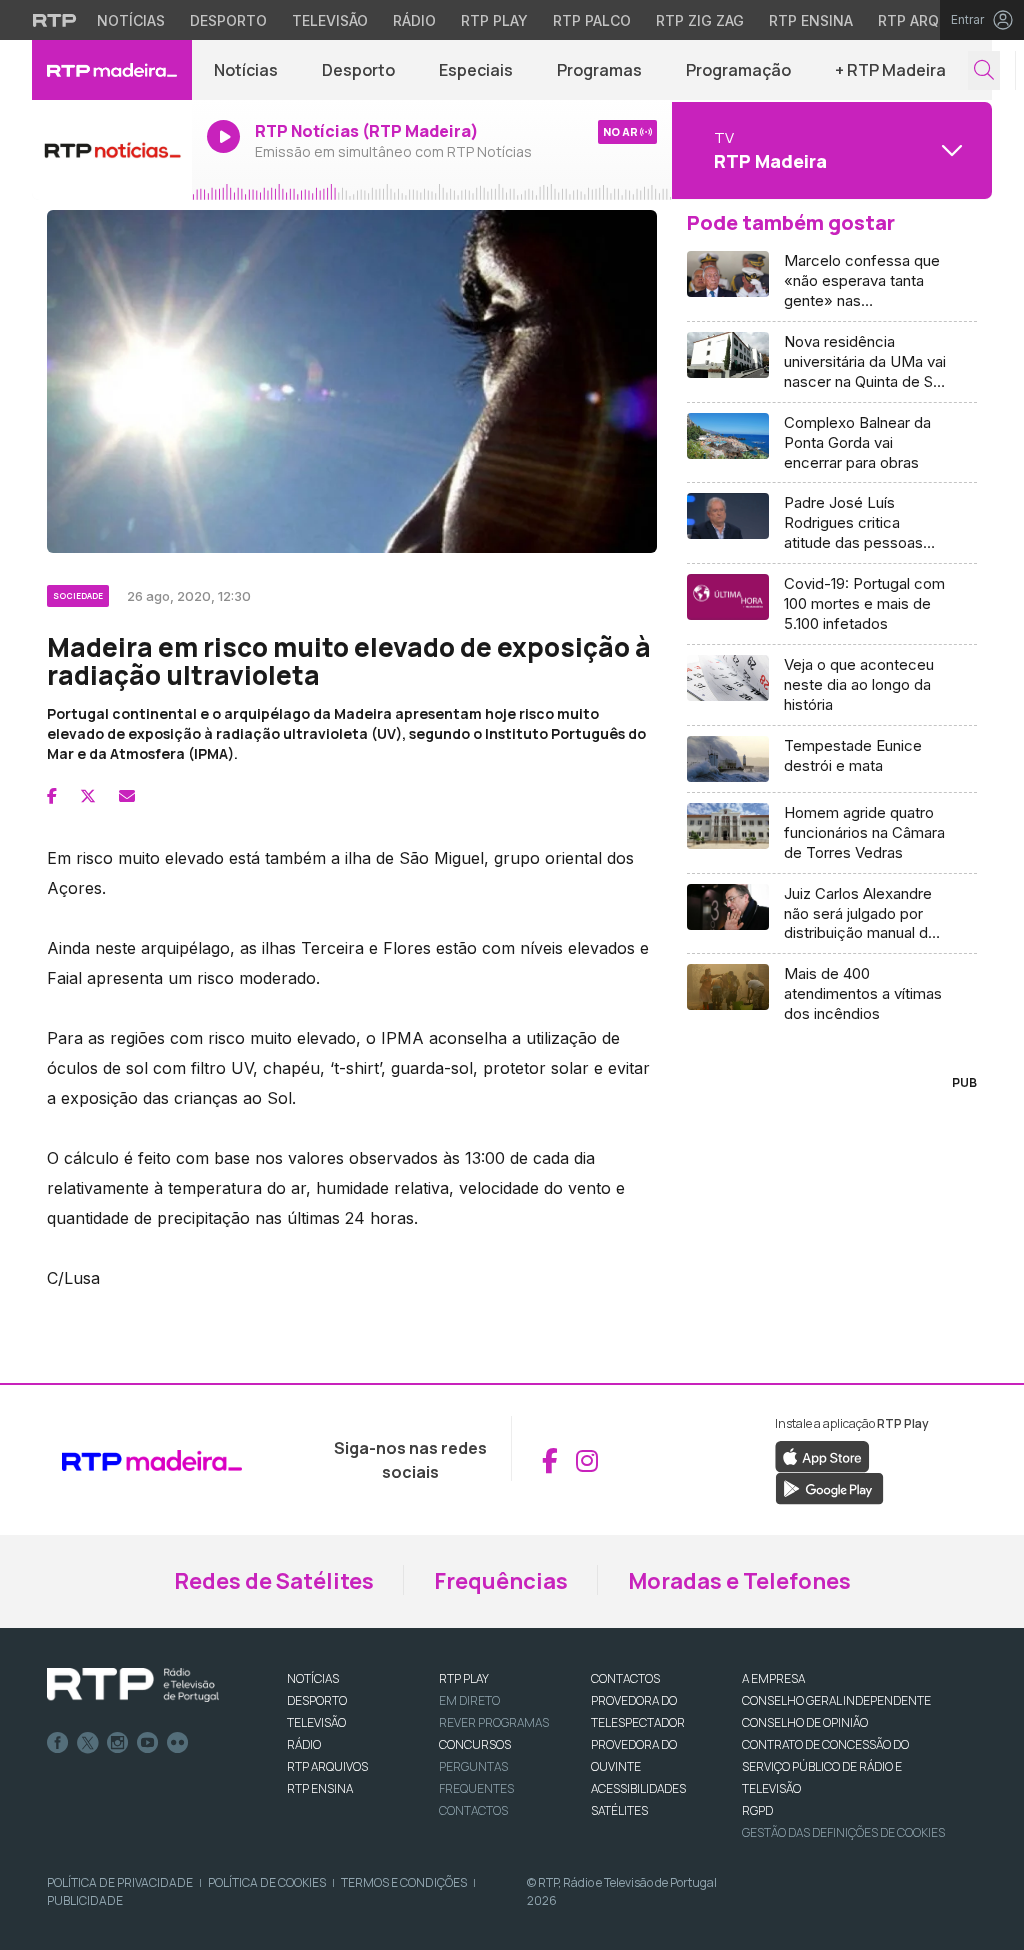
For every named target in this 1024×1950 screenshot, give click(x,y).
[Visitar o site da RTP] (55, 20)
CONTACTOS (625, 1678)
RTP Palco (592, 20)
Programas (599, 70)
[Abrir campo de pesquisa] (984, 70)
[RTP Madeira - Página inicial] (112, 70)
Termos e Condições (404, 1882)
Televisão (330, 20)
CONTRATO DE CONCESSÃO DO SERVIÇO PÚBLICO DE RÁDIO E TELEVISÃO (825, 1766)
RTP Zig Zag (700, 20)
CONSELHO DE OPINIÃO (805, 1722)
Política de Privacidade (120, 1882)
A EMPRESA (773, 1678)
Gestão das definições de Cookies (843, 1832)
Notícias (131, 20)
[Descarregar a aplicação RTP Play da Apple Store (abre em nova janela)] (822, 1456)
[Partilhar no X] (88, 796)
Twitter (88, 1743)
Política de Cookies (267, 1882)
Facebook (58, 1743)
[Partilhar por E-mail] (127, 796)
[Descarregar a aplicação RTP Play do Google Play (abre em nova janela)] (829, 1488)
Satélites (619, 1810)
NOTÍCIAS (313, 1678)
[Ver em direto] (112, 150)
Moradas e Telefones (739, 1581)
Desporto (228, 20)
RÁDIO (304, 1744)
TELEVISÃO (316, 1722)
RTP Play (494, 20)
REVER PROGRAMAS (494, 1722)
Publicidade (85, 1900)
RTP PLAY (464, 1678)
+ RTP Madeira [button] (890, 70)
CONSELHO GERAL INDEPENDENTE (836, 1700)
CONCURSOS (475, 1744)
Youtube (148, 1743)
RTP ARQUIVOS (327, 1766)
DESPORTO (317, 1700)
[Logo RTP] (133, 1685)
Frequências (501, 1581)
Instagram (118, 1743)
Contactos (473, 1810)
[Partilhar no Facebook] (52, 796)
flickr (178, 1743)
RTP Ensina (811, 20)
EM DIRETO (469, 1700)
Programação (738, 70)
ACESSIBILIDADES (638, 1788)
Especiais (476, 70)
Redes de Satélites (274, 1581)
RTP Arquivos (930, 20)
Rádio (414, 20)
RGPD (757, 1810)
